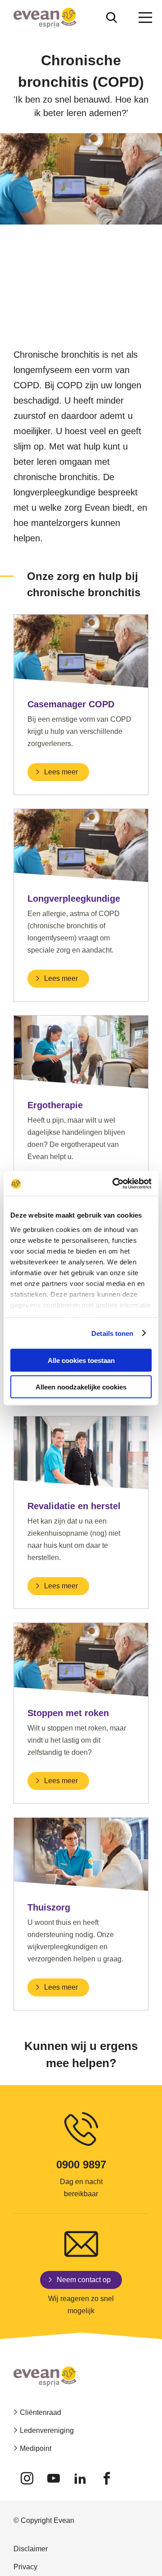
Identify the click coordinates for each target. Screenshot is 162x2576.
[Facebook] (106, 2478)
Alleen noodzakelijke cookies (81, 1387)
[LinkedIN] (80, 2478)
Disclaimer (31, 2549)
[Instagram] (27, 2478)
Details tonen (112, 1333)
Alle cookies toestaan (81, 1360)
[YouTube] (53, 2478)
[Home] (45, 18)
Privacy (25, 2567)
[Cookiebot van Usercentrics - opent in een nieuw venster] (114, 1183)
